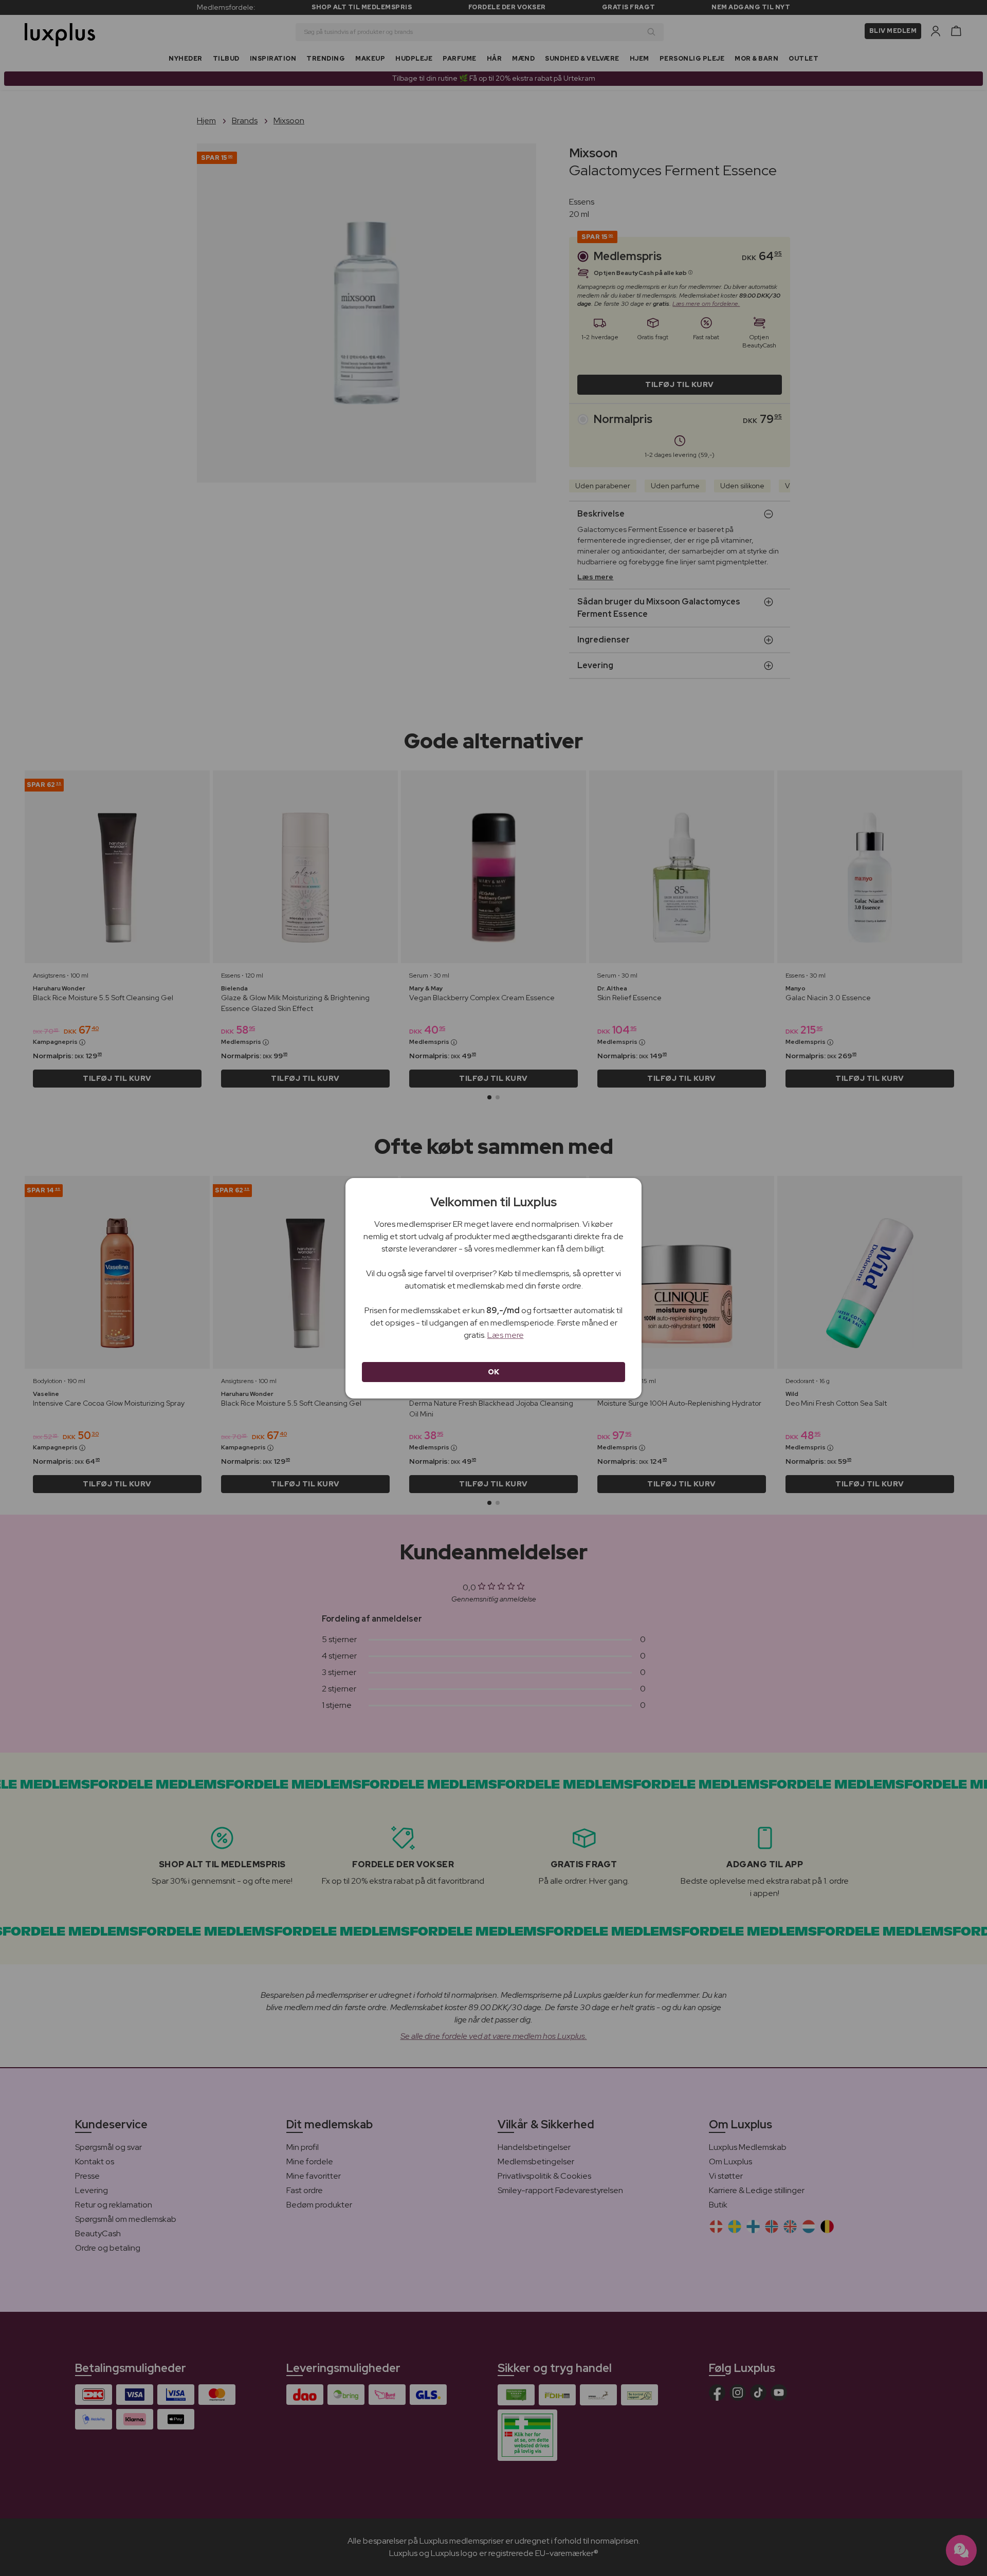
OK (494, 1372)
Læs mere (506, 1335)
